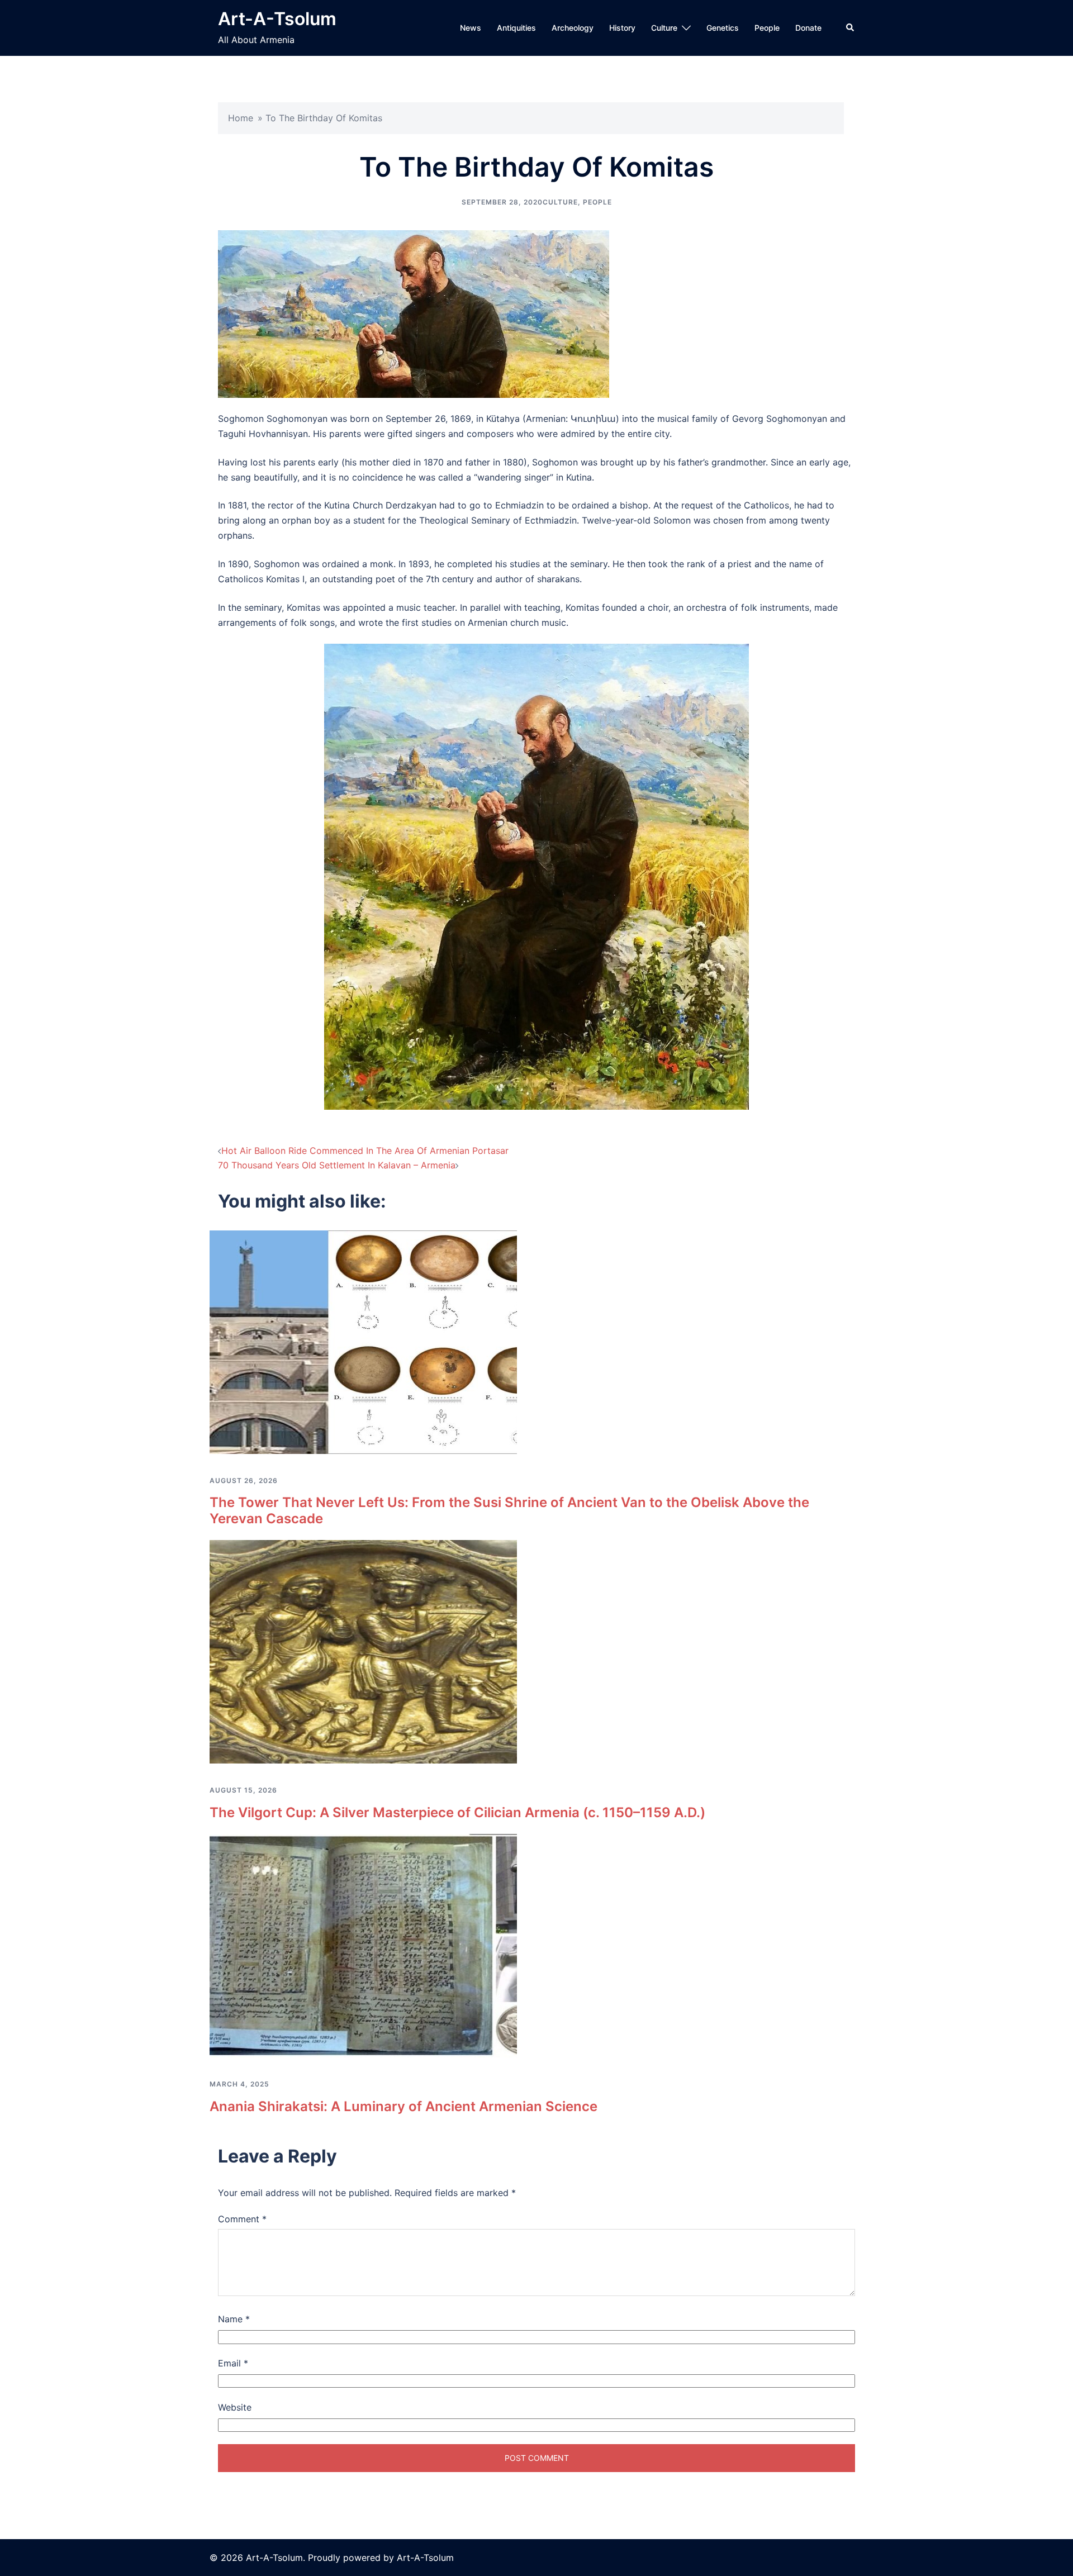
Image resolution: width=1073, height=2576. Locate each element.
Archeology (573, 28)
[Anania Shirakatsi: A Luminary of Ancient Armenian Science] (363, 1945)
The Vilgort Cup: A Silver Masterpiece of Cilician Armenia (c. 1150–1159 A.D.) (457, 1812)
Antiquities (516, 28)
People (767, 28)
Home (241, 118)
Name (234, 2319)
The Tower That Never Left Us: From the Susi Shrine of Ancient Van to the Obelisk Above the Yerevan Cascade (509, 1510)
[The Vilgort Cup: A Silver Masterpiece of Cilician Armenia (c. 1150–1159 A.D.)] (363, 1651)
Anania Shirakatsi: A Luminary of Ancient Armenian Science (403, 2106)
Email (233, 2363)
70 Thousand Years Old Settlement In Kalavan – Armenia (337, 1165)
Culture (664, 28)
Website (235, 2407)
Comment (242, 2219)
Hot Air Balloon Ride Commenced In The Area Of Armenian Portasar (365, 1151)
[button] (851, 28)
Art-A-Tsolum (277, 19)
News (471, 28)
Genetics (723, 28)
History (622, 28)
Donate (808, 28)
